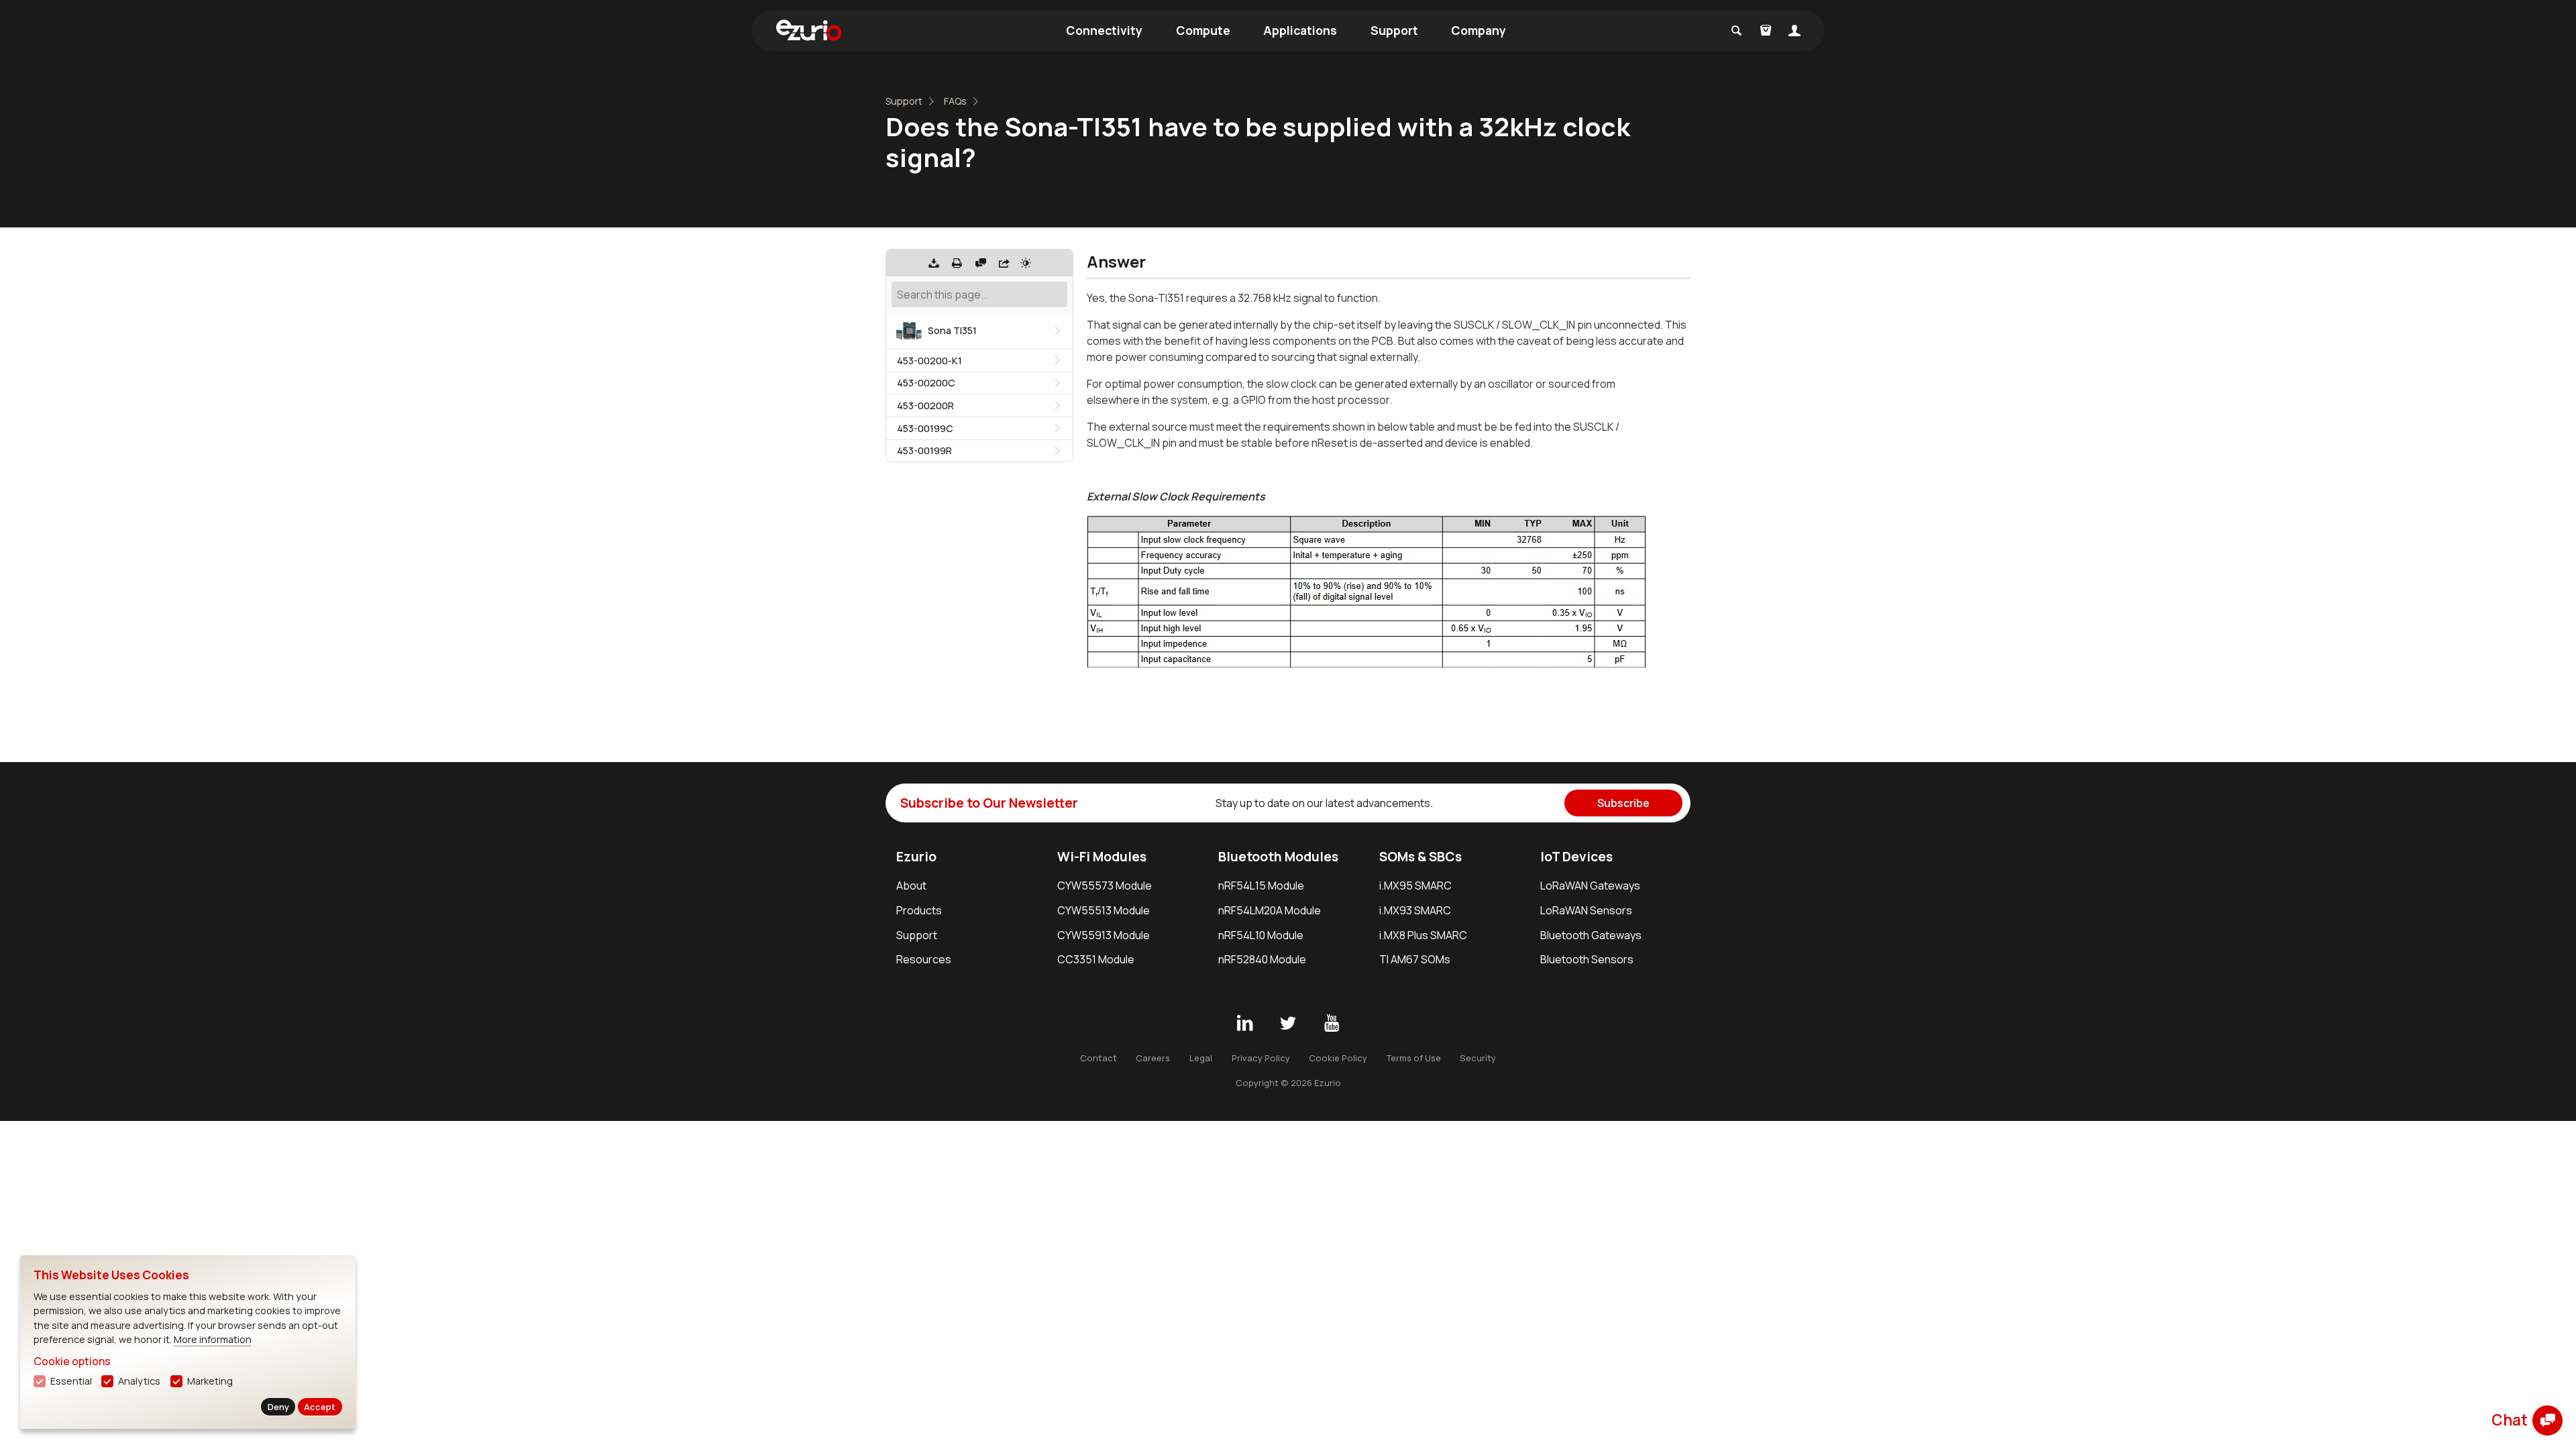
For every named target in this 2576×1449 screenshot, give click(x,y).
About (911, 885)
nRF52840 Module (1262, 959)
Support (1394, 30)
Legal (1201, 1058)
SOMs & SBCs (1420, 857)
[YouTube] (1332, 1024)
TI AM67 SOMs (1415, 959)
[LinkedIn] (1244, 1024)
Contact (1098, 1058)
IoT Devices (1576, 857)
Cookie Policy (1338, 1058)
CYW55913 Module (1104, 935)
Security (1478, 1058)
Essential (71, 1381)
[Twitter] (1288, 1024)
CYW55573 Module (1105, 885)
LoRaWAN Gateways (1590, 885)
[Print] (957, 263)
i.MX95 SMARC (1415, 885)
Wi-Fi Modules (1102, 857)
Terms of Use (1414, 1058)
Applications (1300, 30)
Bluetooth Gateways (1591, 935)
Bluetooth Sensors (1587, 959)
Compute (1203, 30)
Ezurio (916, 857)
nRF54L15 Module (1261, 885)
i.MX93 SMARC (1415, 910)
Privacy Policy (1261, 1058)
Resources (924, 959)
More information (213, 1339)
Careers (1153, 1058)
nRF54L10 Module (1261, 935)
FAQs (955, 101)
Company (1479, 30)
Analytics (139, 1381)
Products (919, 910)
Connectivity (1104, 30)
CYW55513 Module (1104, 910)
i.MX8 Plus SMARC (1423, 935)
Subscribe (1623, 803)
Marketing (210, 1381)
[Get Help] (981, 263)
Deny (278, 1407)
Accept (320, 1407)
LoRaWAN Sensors (1586, 910)
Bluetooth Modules (1278, 857)
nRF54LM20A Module (1270, 910)
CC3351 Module (1096, 959)
